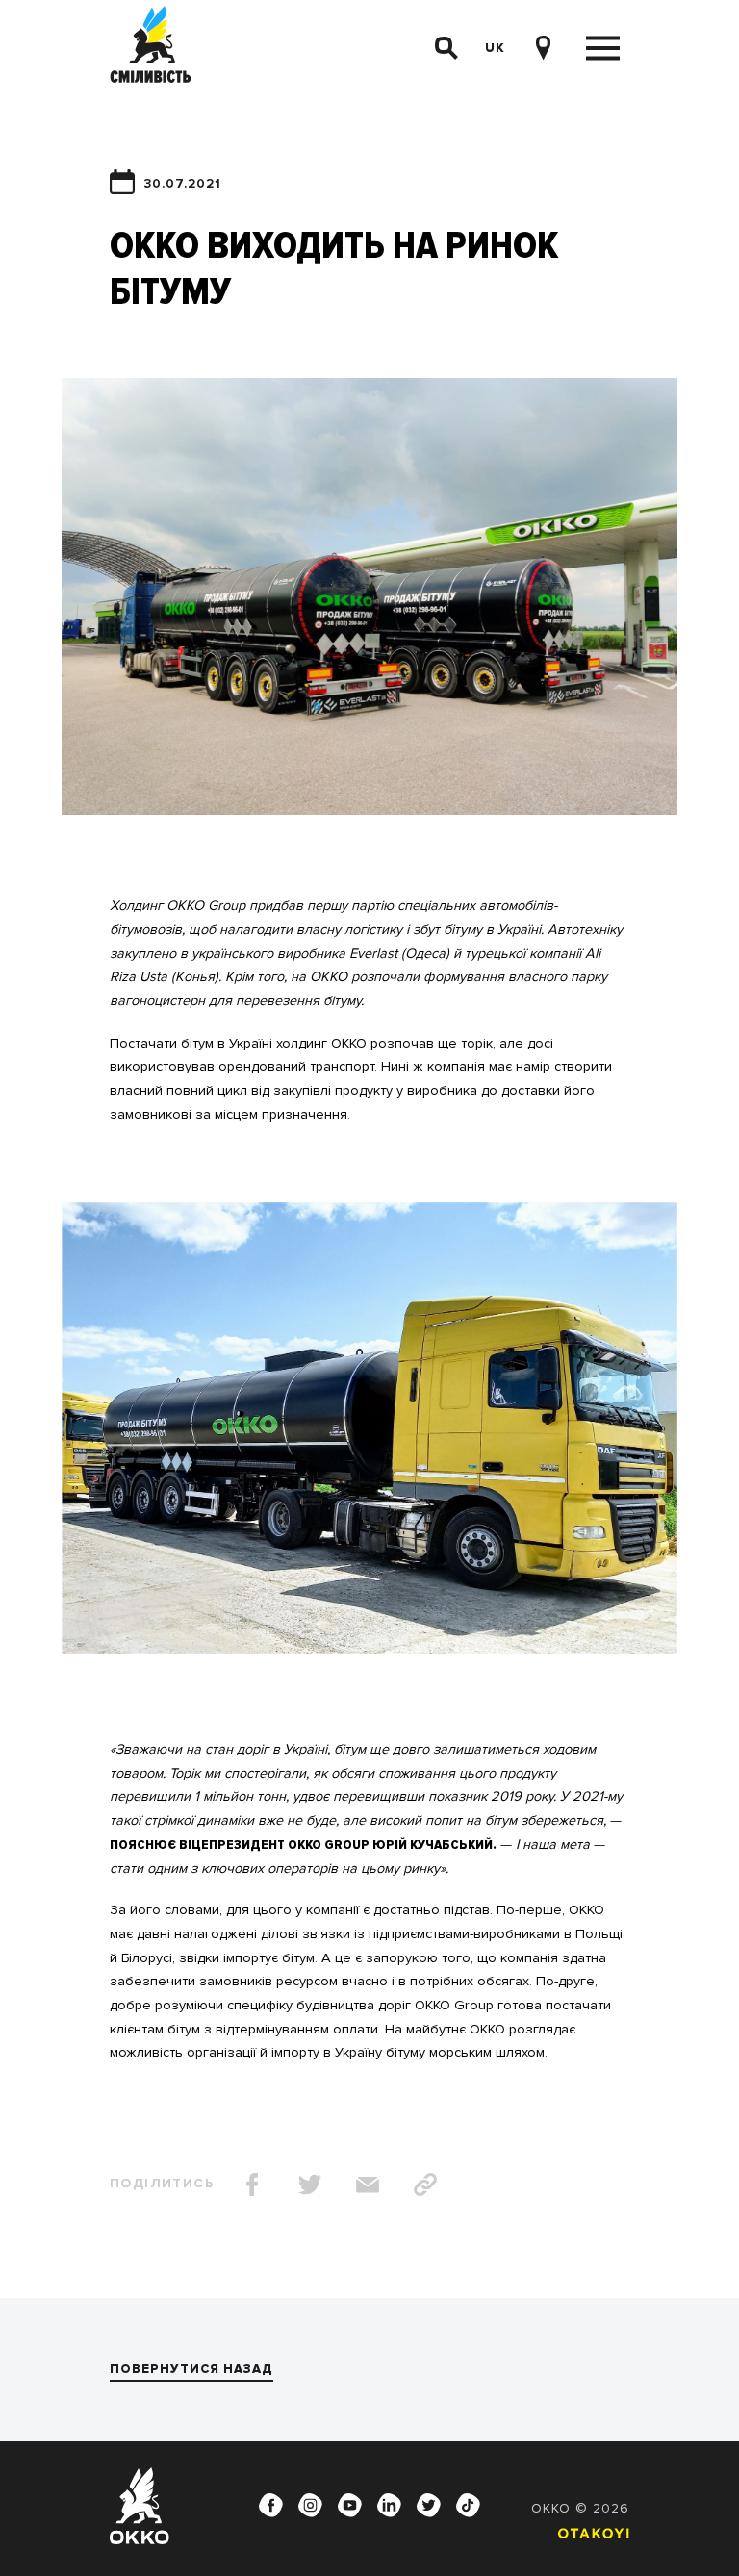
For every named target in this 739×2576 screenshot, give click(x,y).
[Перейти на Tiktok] (469, 2506)
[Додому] (151, 48)
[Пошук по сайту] (446, 48)
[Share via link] (425, 2185)
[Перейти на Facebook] (271, 2506)
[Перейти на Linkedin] (390, 2506)
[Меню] (603, 49)
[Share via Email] (368, 2185)
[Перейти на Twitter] (429, 2506)
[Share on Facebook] (252, 2185)
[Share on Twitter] (310, 2185)
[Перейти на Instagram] (311, 2506)
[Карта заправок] (543, 48)
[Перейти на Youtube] (350, 2506)
